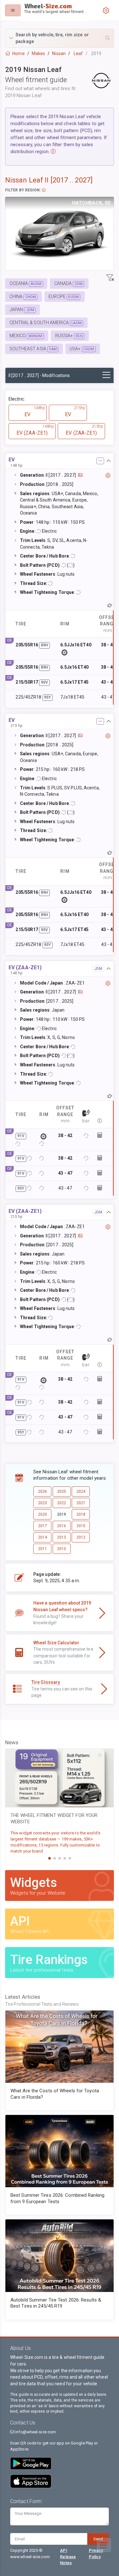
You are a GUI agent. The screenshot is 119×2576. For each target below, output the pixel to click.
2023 (43, 1503)
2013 (62, 1537)
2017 (43, 1526)
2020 (43, 1514)
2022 (62, 1503)
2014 (43, 1537)
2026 (43, 1491)
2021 (81, 1503)
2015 (81, 1526)
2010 (62, 1549)
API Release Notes (68, 2556)
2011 (43, 1549)
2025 (62, 1491)
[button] (60, 38)
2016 (62, 1526)
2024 (81, 1491)
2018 (81, 1514)
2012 (81, 1537)
